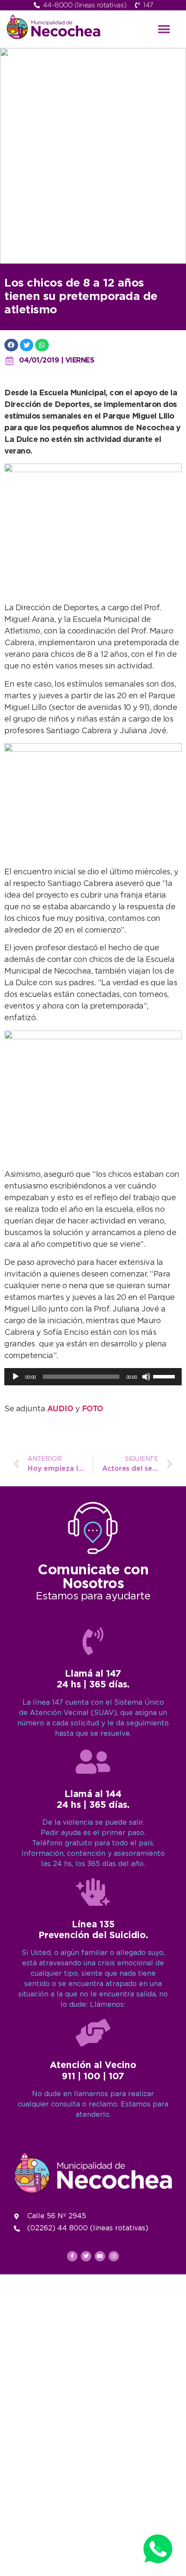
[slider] (165, 1376)
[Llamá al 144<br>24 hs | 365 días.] (93, 1762)
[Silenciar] (146, 1377)
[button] (164, 29)
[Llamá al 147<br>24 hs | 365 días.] (93, 1641)
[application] (93, 1377)
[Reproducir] (16, 1377)
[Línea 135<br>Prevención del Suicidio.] (93, 1892)
